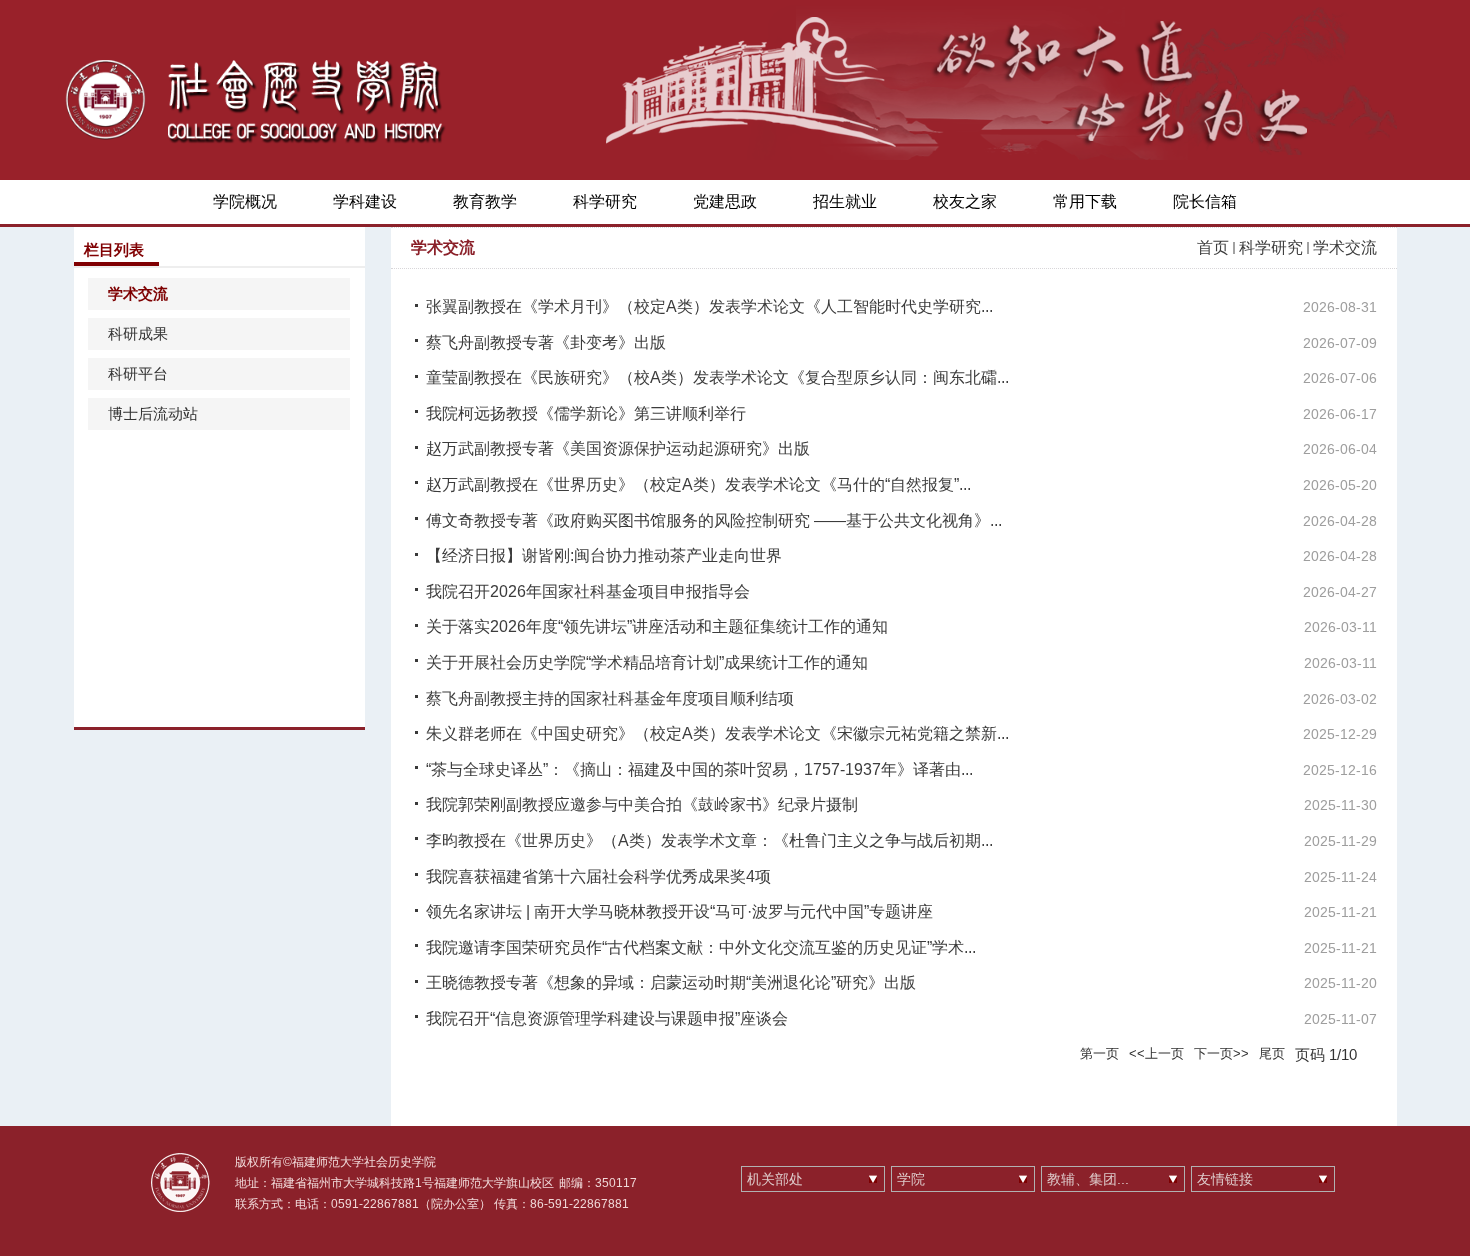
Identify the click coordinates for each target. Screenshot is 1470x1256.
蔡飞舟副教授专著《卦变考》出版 (546, 342)
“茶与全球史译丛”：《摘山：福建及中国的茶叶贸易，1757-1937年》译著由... (699, 769)
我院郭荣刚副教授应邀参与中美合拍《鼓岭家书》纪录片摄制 (642, 804)
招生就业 (845, 201)
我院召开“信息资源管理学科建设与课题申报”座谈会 (607, 1018)
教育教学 (485, 201)
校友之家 (965, 201)
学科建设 (365, 201)
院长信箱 (1205, 201)
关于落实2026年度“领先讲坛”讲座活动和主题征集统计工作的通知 (657, 626)
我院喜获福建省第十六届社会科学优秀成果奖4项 (598, 876)
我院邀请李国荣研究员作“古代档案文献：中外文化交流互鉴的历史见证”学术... (701, 947)
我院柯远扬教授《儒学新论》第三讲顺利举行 (586, 413)
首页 (1213, 247)
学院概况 (245, 201)
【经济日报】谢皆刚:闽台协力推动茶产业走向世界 (604, 555)
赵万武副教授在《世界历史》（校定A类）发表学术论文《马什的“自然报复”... (698, 484)
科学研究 (605, 201)
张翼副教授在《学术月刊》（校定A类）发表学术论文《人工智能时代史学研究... (709, 306)
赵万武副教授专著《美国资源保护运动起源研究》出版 (618, 448)
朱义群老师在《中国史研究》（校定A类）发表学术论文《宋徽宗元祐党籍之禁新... (717, 733)
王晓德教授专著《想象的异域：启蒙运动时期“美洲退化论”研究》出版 (671, 982)
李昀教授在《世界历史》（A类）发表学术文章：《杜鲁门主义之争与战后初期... (709, 840)
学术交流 (1345, 247)
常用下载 (1085, 201)
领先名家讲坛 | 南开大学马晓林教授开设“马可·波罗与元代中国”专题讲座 (679, 911)
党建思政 (725, 201)
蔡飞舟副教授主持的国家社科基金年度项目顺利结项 (610, 698)
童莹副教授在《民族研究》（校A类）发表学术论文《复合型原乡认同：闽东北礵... (717, 377)
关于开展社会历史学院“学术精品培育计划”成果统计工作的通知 (647, 662)
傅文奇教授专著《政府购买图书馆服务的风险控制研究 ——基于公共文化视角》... (714, 520)
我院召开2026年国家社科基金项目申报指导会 (588, 591)
